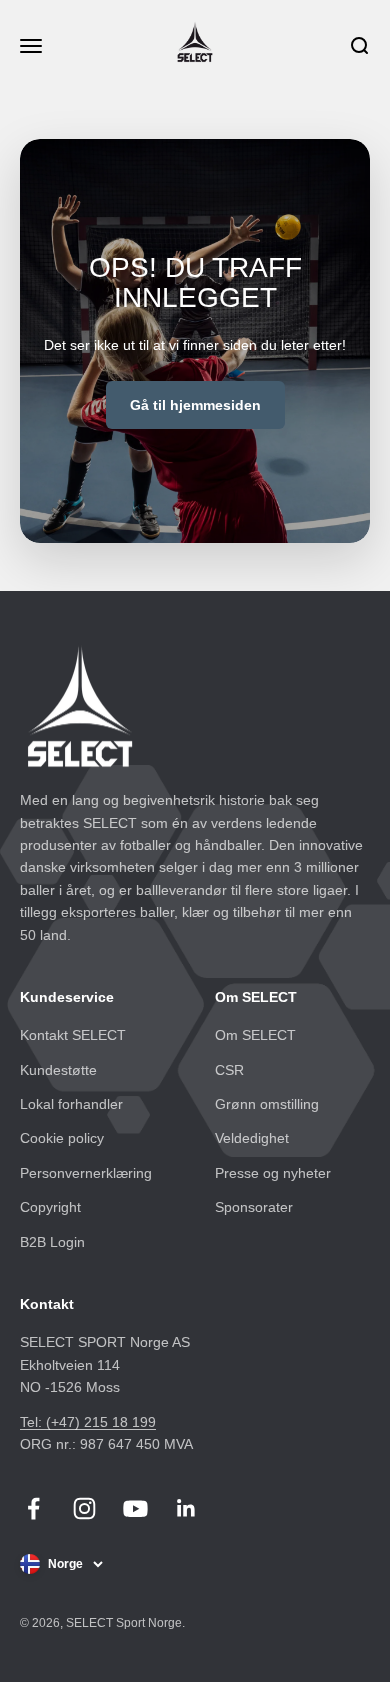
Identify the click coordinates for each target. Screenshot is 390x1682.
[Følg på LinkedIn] (186, 1508)
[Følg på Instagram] (84, 1508)
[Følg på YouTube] (135, 1508)
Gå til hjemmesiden (195, 405)
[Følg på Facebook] (33, 1508)
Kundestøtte (58, 1070)
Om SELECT (255, 1035)
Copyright (50, 1207)
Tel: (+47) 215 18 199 (88, 1422)
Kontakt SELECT (73, 1035)
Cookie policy (62, 1138)
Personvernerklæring (86, 1173)
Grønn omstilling (267, 1104)
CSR (229, 1070)
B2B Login (52, 1242)
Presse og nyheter (273, 1173)
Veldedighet (252, 1138)
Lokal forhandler (71, 1104)
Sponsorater (254, 1207)
